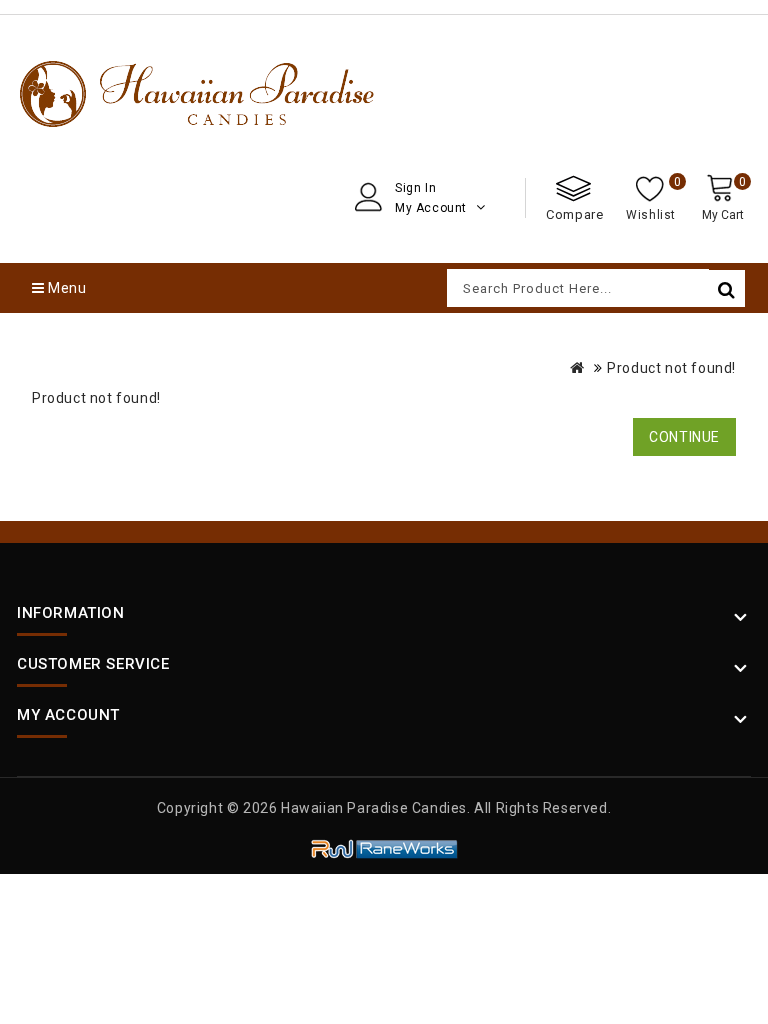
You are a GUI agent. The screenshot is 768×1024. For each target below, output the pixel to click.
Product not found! (671, 368)
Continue (684, 437)
